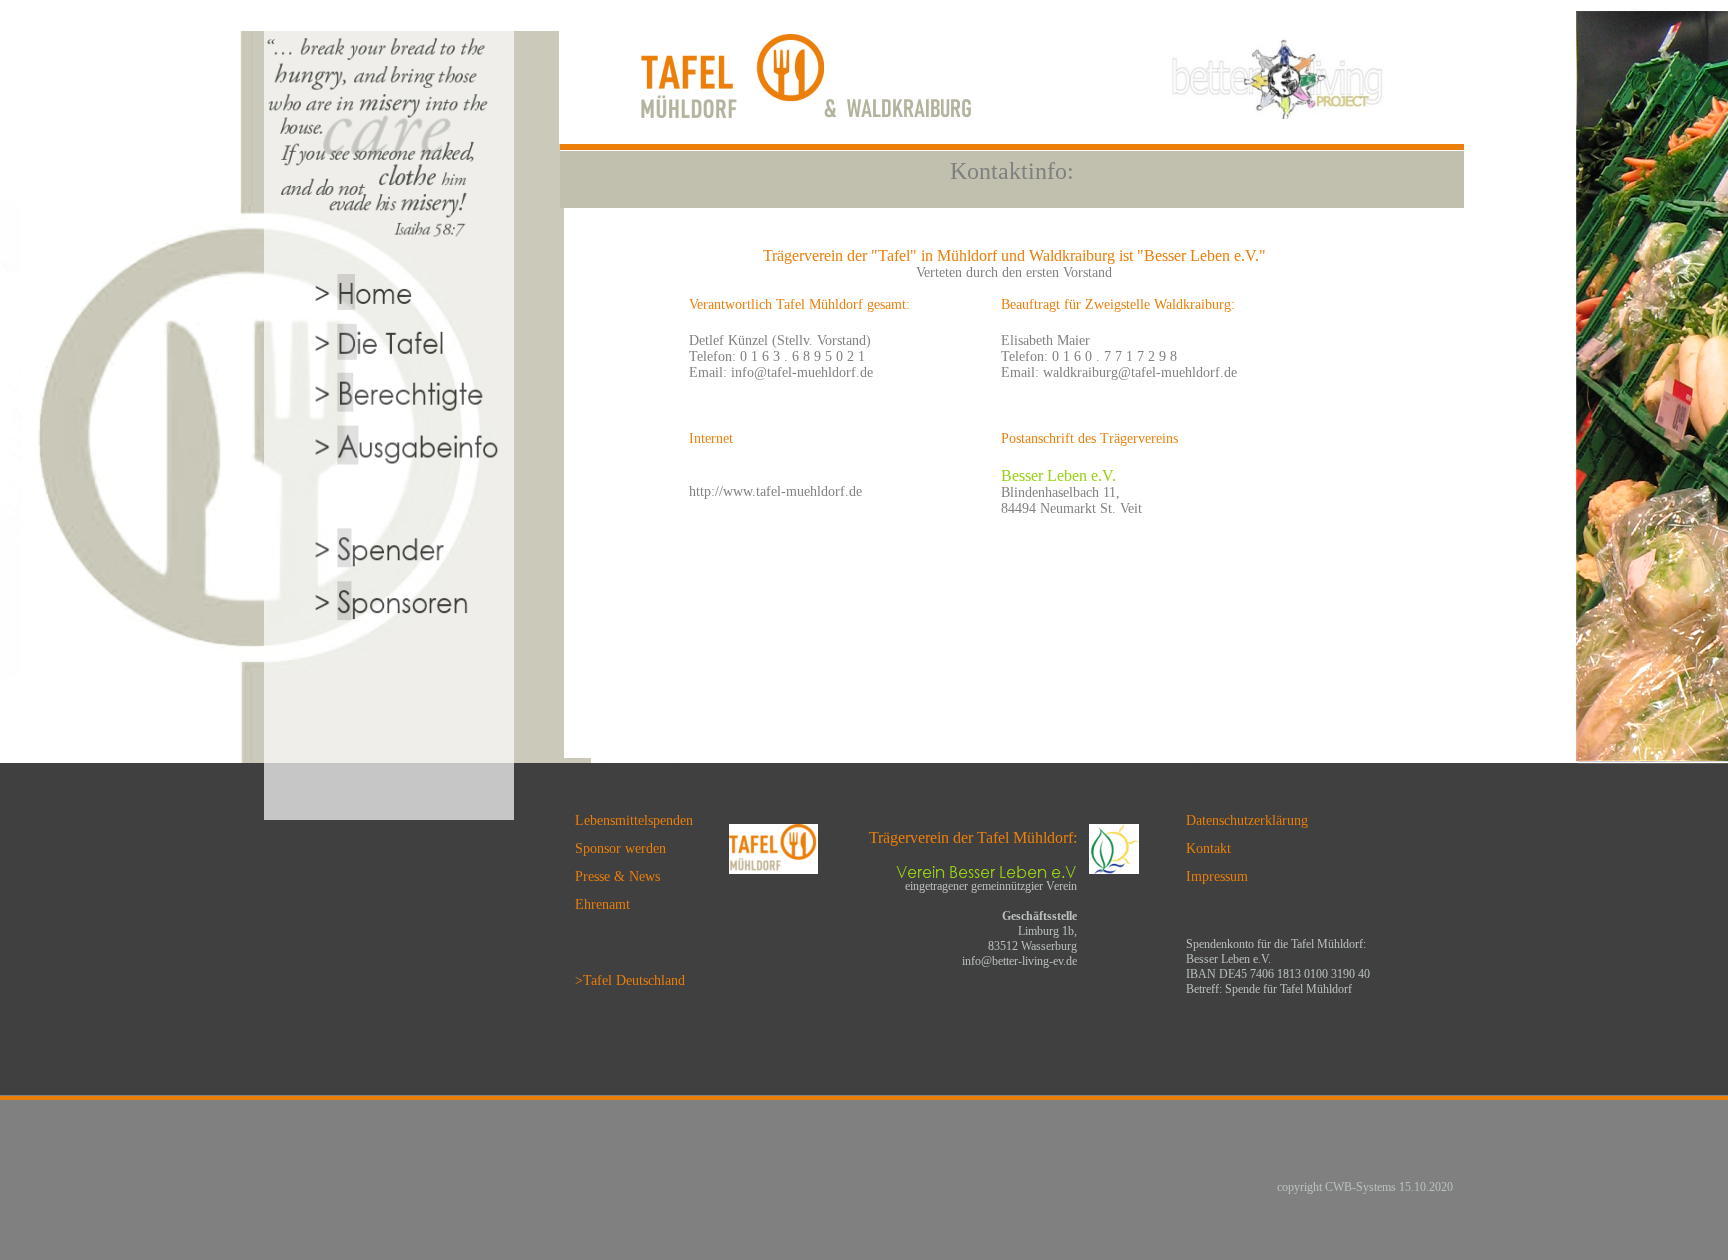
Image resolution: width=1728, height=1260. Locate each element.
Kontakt (1208, 848)
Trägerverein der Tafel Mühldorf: (973, 837)
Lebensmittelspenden (634, 820)
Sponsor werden (620, 848)
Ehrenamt (602, 904)
